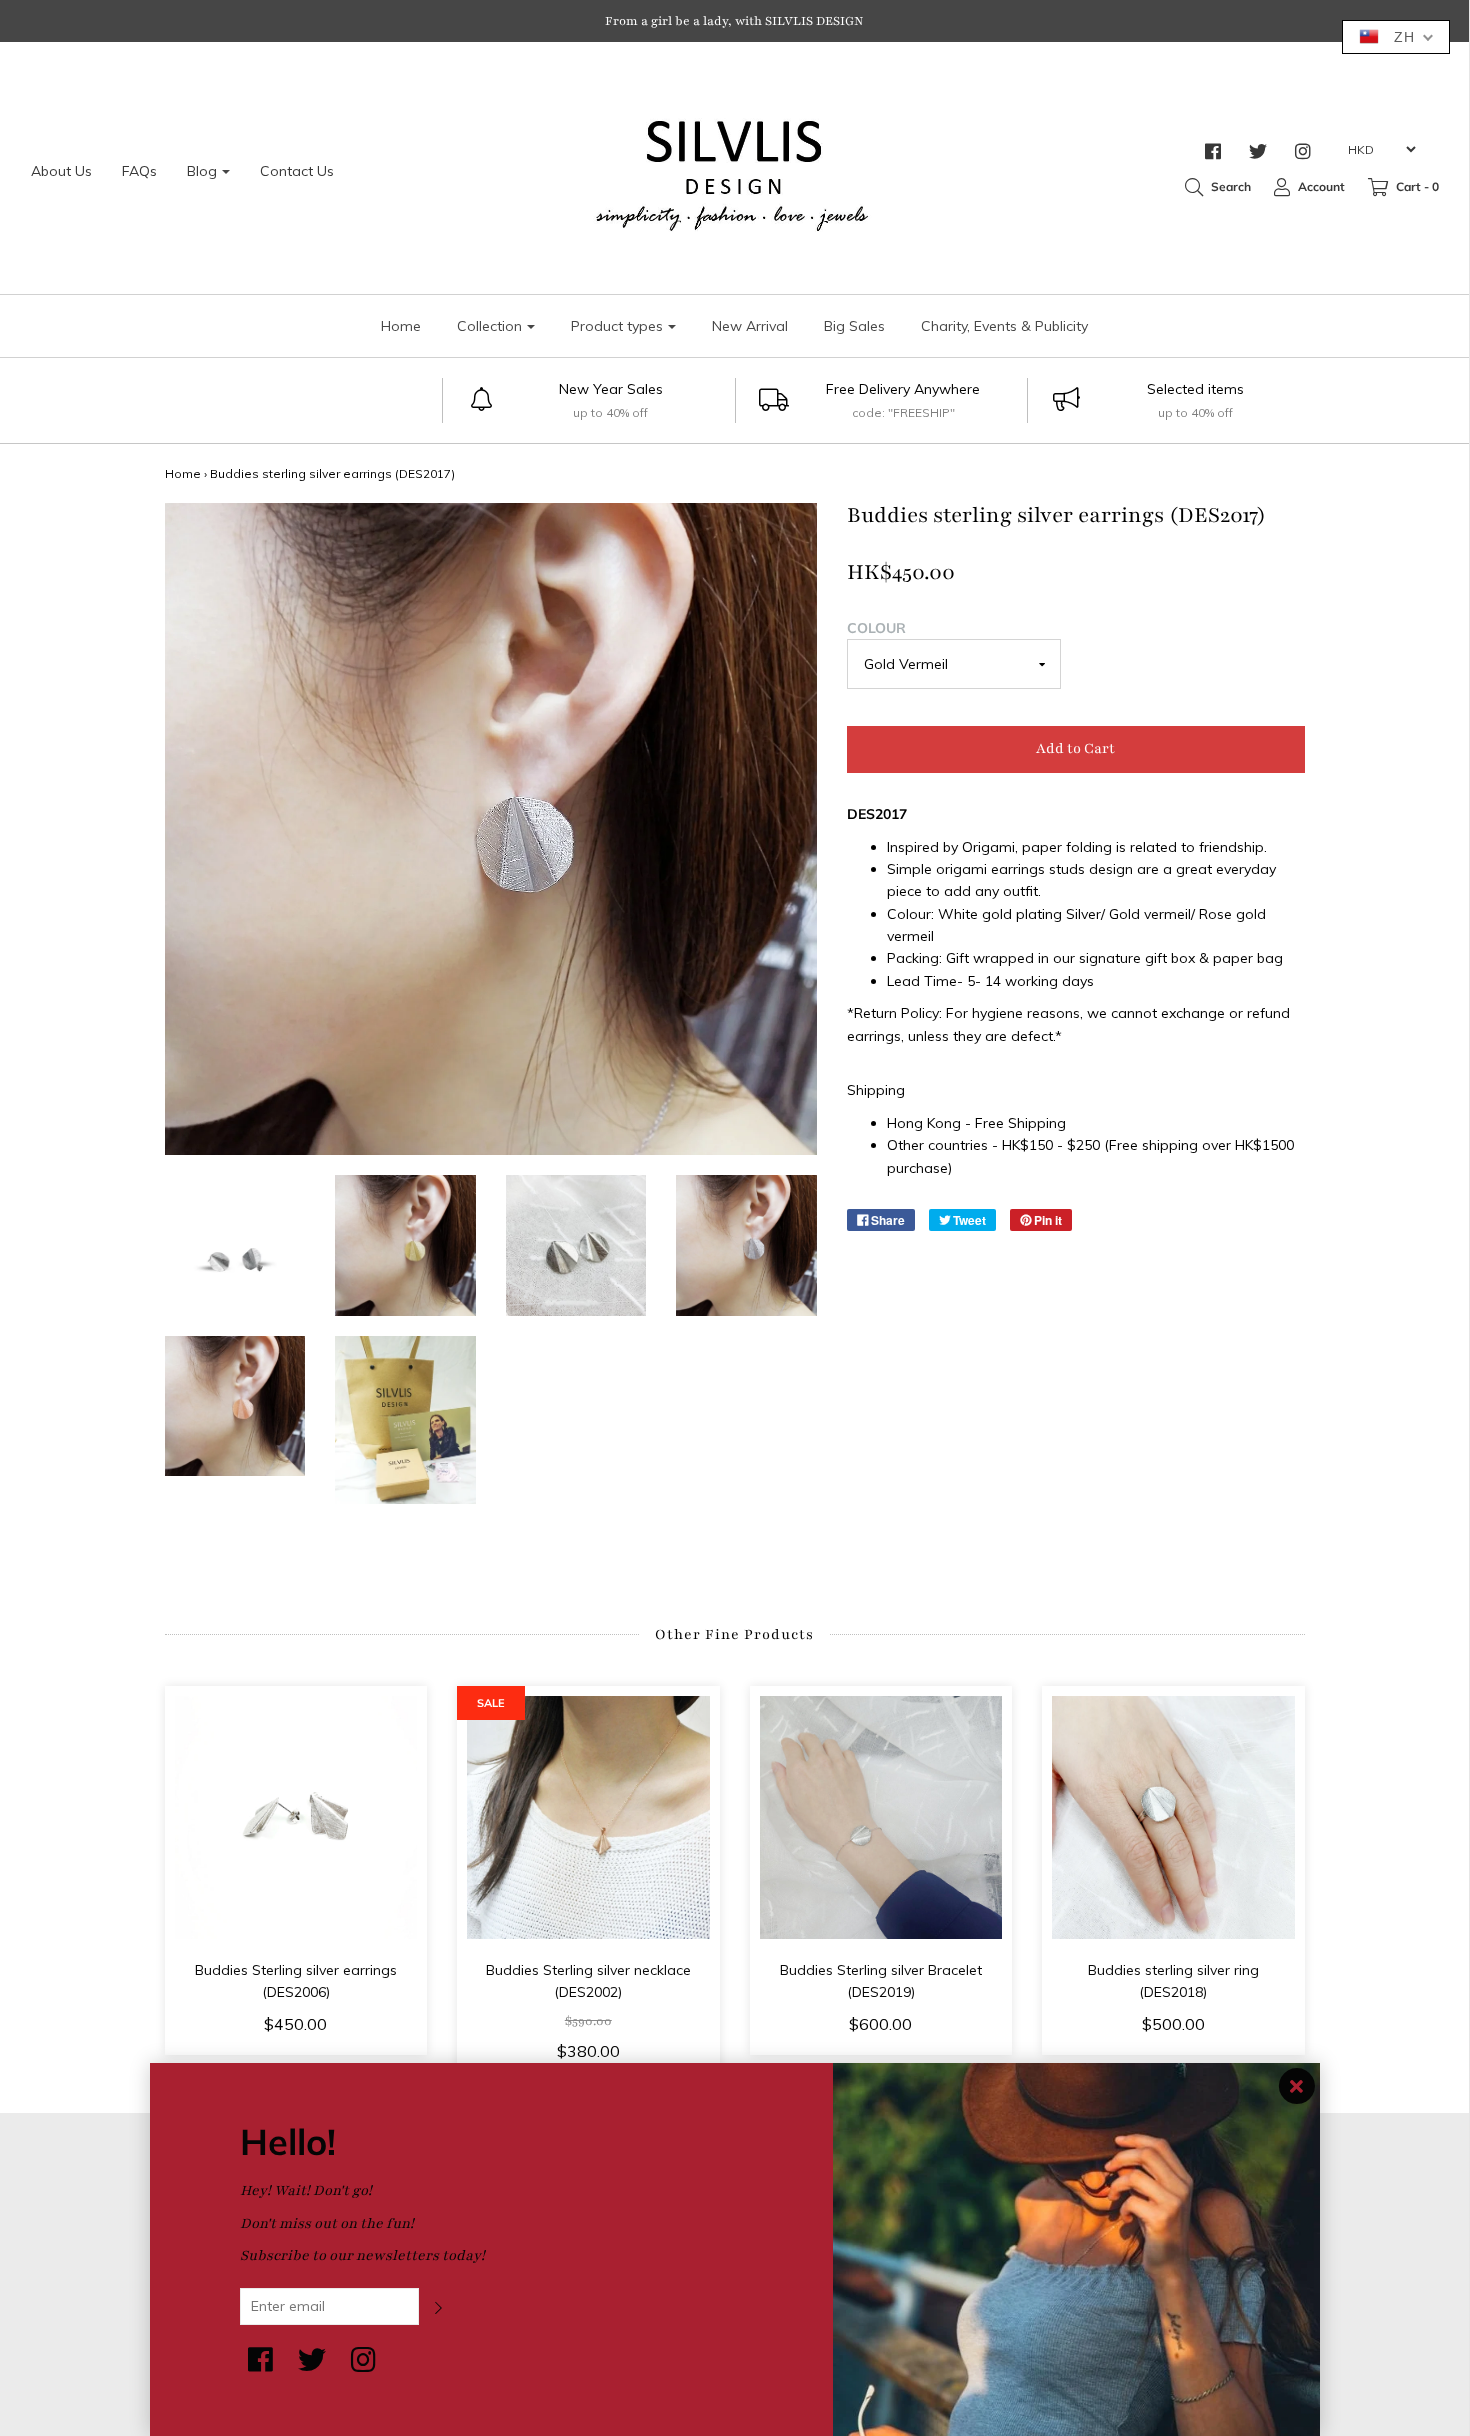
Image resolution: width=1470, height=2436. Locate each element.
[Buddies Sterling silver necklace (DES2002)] (588, 1817)
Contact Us (297, 171)
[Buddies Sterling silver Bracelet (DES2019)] (881, 1817)
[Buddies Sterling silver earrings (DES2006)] (296, 1817)
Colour (876, 628)
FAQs (139, 171)
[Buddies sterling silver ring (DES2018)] (1173, 1817)
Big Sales (854, 326)
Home (401, 326)
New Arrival (750, 326)
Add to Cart (1075, 748)
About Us (61, 171)
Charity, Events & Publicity (1004, 326)
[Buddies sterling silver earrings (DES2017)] (235, 1245)
